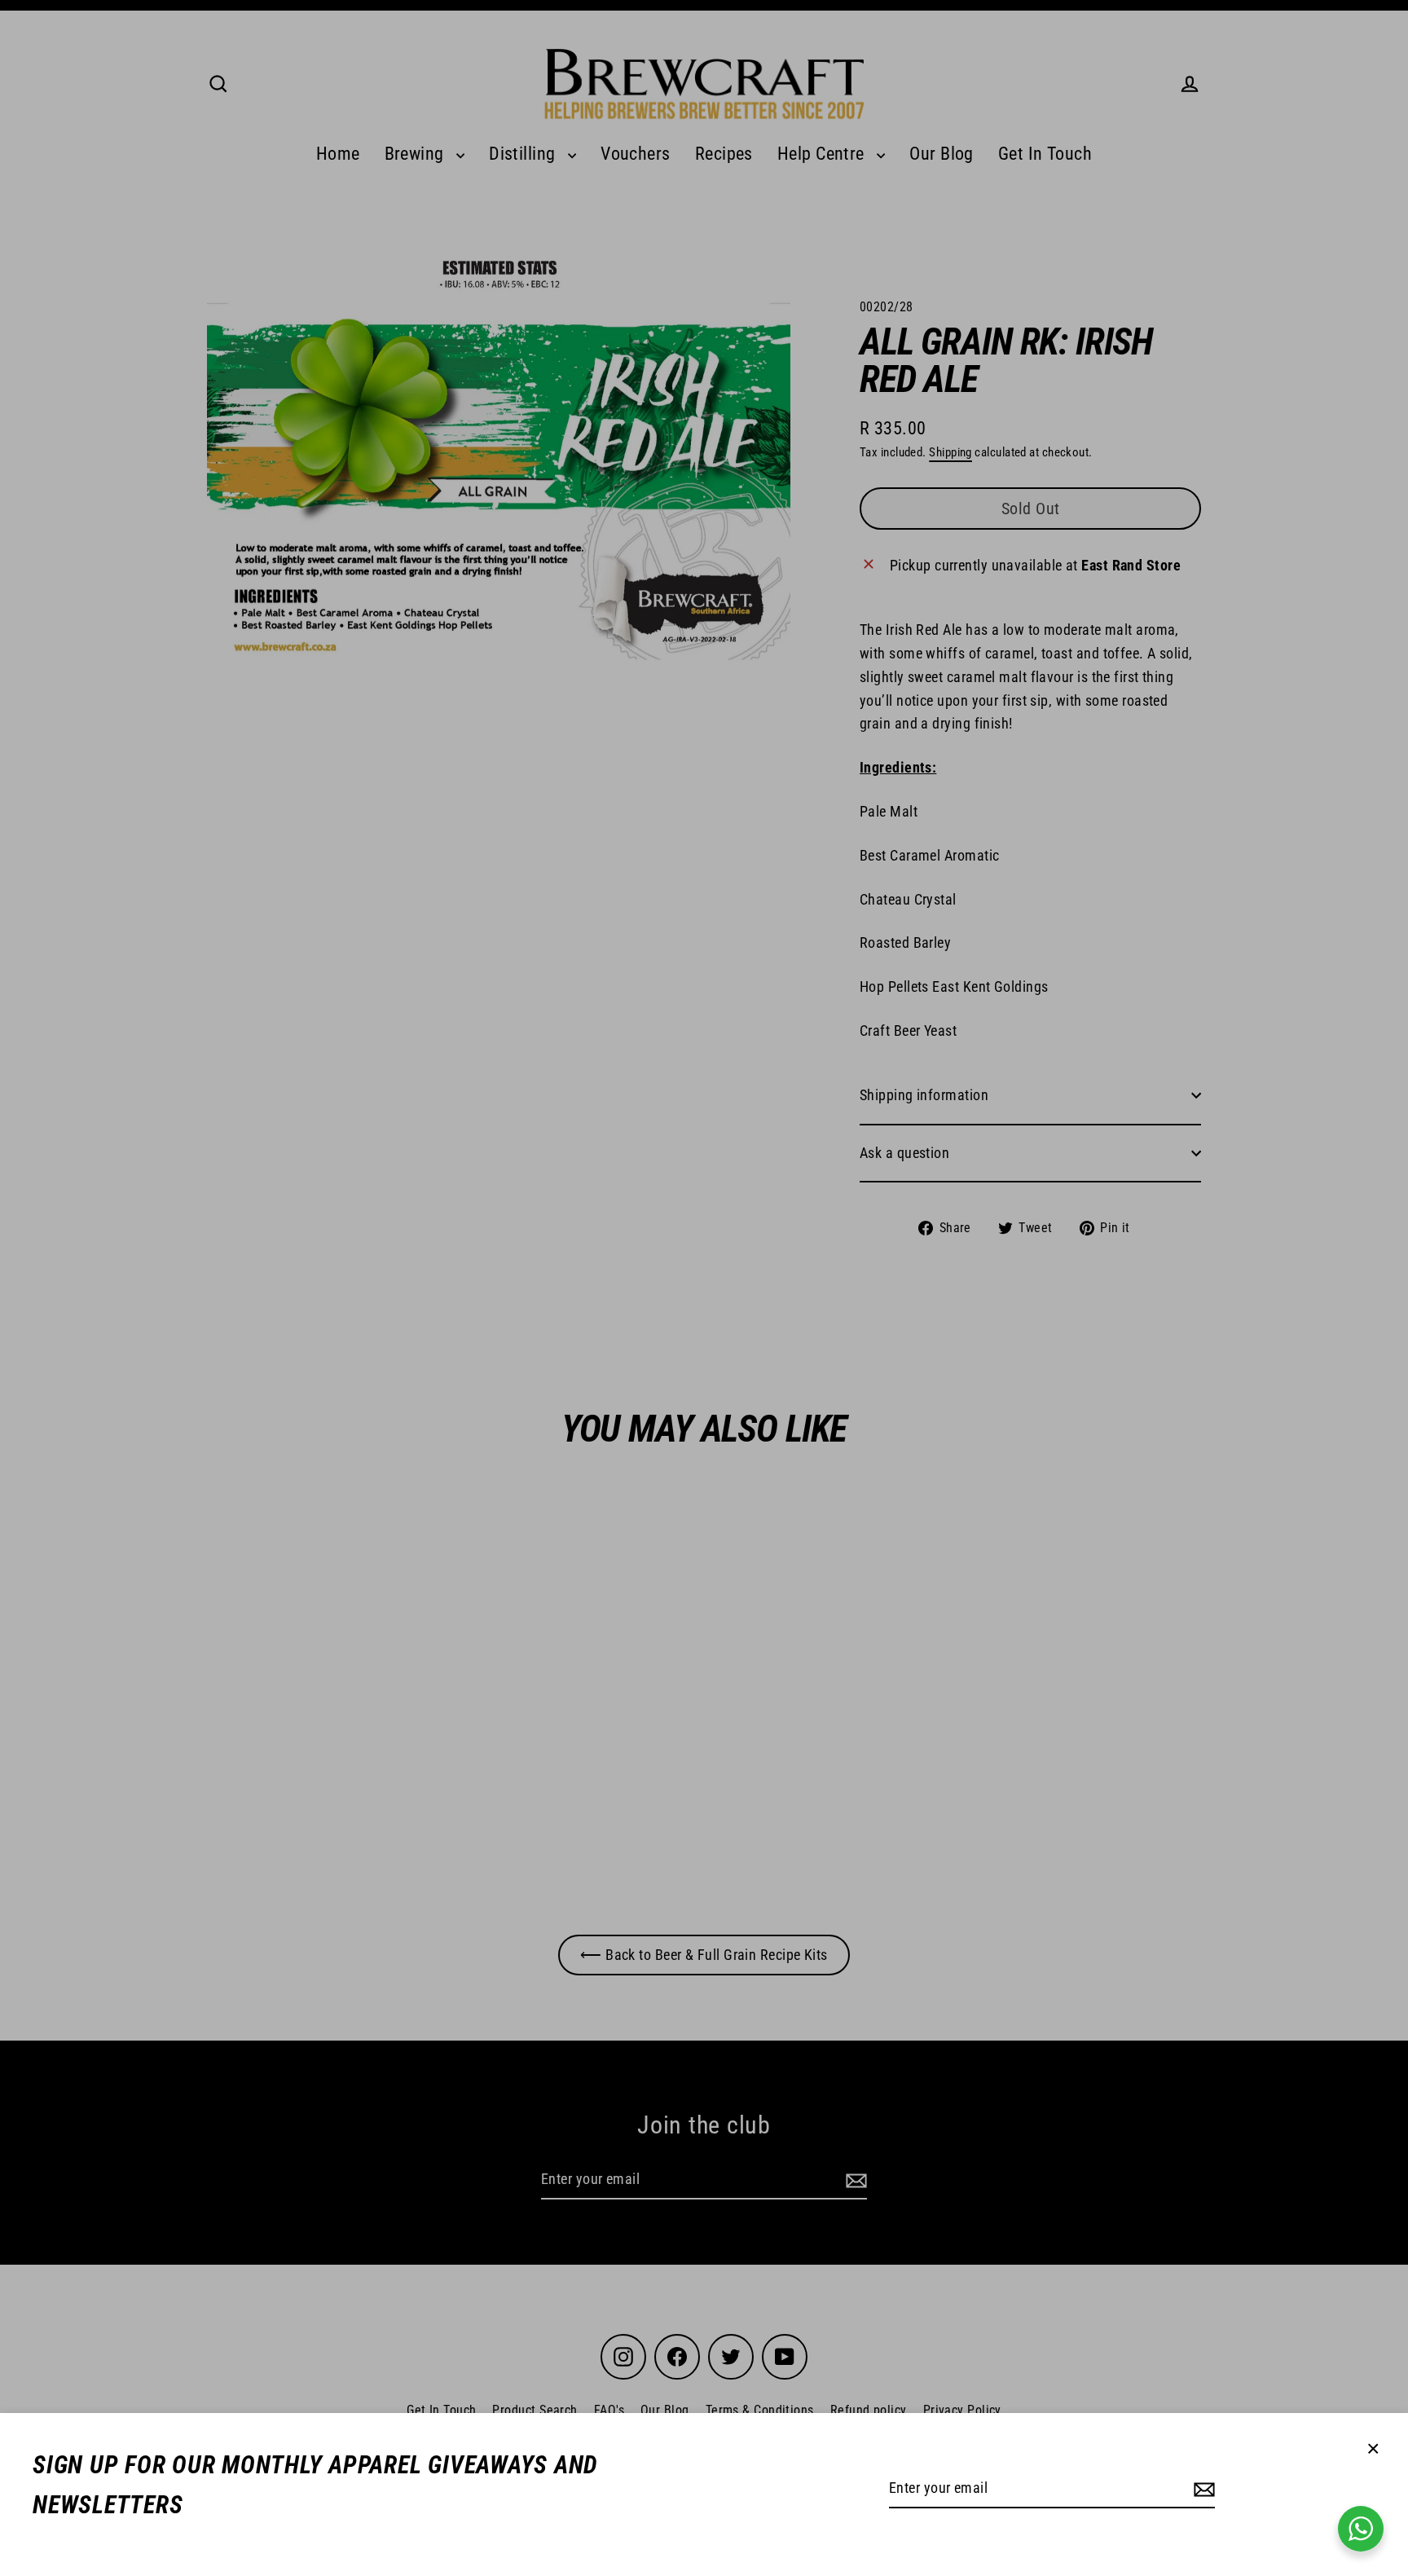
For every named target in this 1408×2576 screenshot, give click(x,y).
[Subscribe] (1202, 2489)
